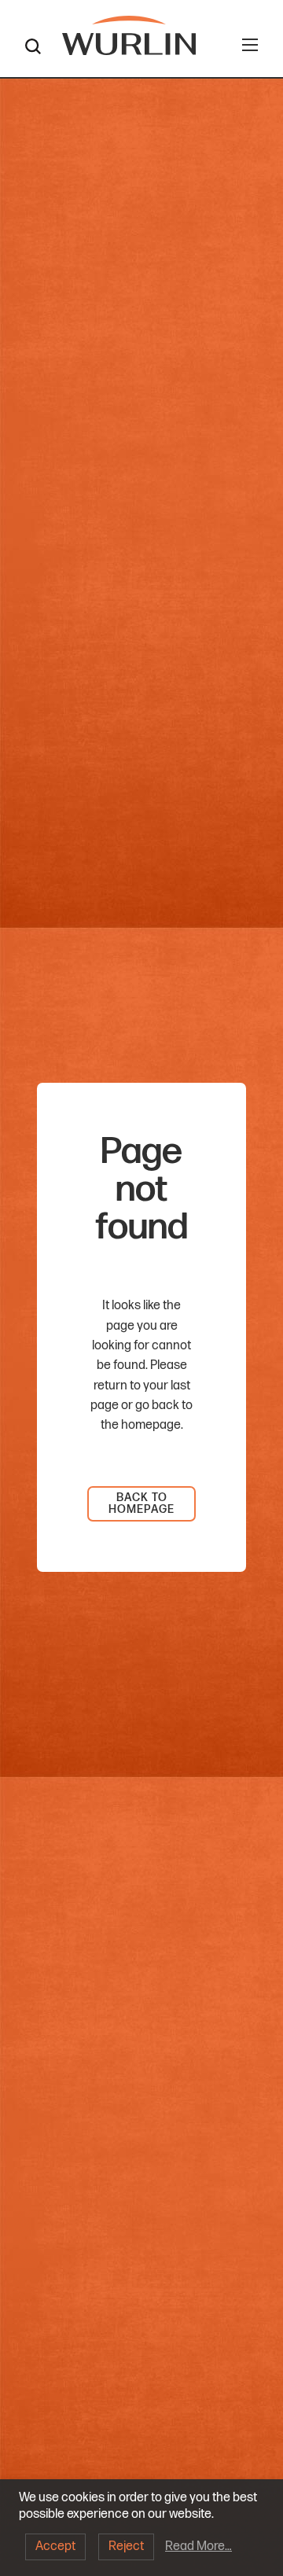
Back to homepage (141, 1503)
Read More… (198, 2547)
